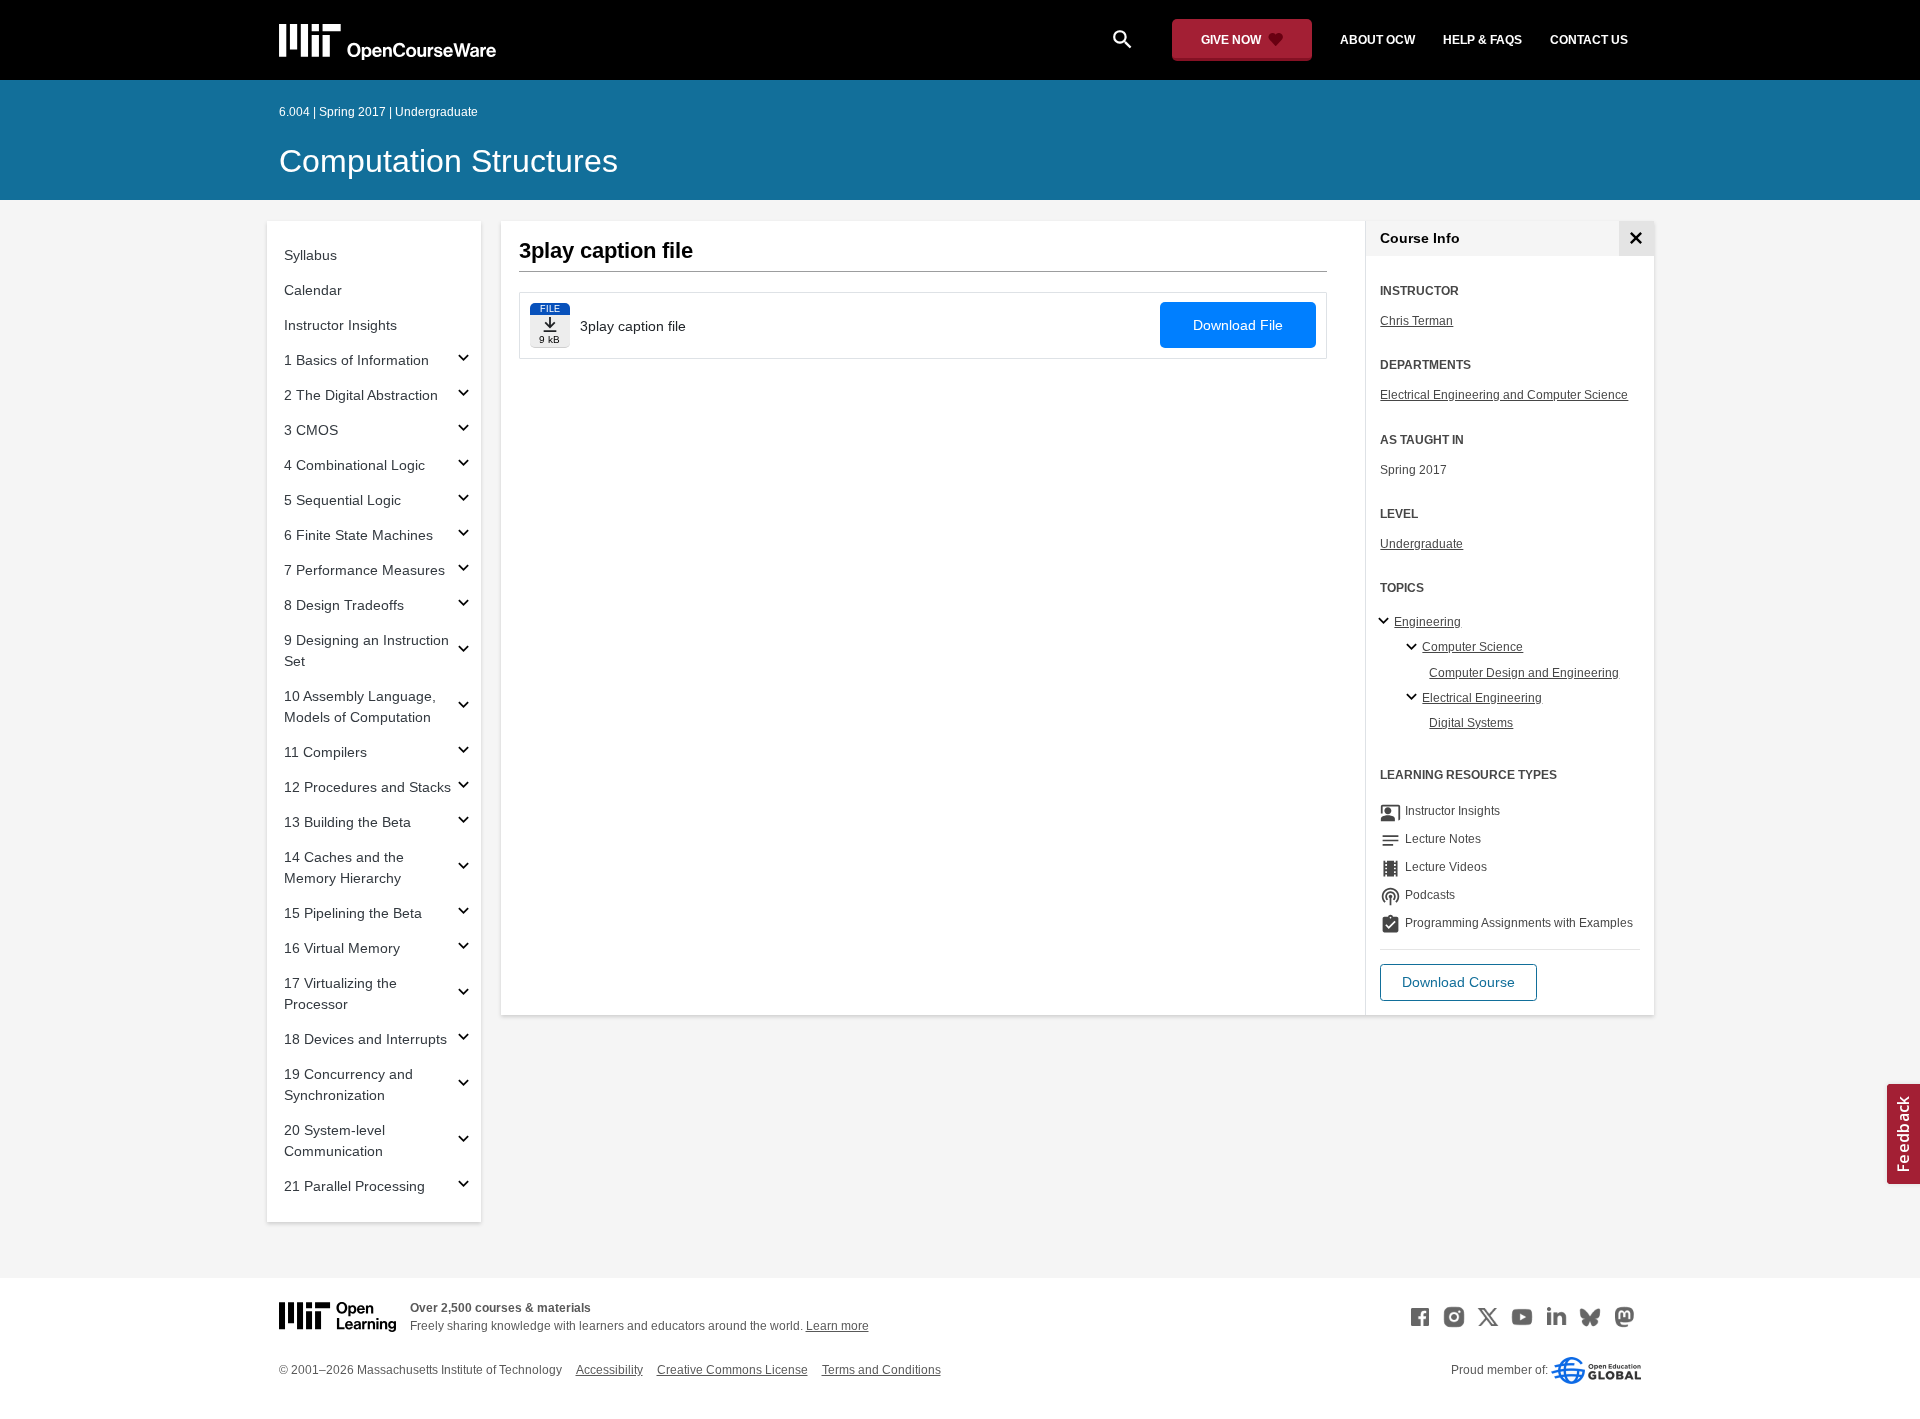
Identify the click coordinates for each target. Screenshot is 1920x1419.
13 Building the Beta (347, 822)
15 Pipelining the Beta (353, 913)
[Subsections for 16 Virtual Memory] (463, 948)
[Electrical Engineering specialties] (1414, 698)
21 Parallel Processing (354, 1186)
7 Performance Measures (364, 570)
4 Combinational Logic (354, 465)
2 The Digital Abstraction (361, 395)
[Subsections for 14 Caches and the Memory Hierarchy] (463, 868)
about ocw (1377, 40)
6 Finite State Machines (358, 535)
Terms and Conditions (881, 1370)
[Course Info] (1636, 238)
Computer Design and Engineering (1524, 673)
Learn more (837, 1326)
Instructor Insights (340, 325)
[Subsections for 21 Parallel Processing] (463, 1186)
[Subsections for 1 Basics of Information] (463, 360)
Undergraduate (1421, 544)
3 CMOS (311, 430)
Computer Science (1472, 647)
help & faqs (1482, 40)
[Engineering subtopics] (1386, 622)
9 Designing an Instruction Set (366, 650)
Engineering (1427, 622)
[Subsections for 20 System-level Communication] (463, 1141)
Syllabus (310, 255)
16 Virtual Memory (342, 948)
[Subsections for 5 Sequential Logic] (463, 500)
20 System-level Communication (334, 1140)
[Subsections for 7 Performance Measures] (463, 570)
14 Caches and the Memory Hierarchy (344, 867)
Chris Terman (1416, 321)
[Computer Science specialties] (1414, 648)
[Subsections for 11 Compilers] (463, 752)
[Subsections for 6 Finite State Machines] (463, 535)
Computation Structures (448, 161)
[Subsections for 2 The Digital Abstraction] (463, 395)
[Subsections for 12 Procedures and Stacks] (463, 787)
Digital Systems (1471, 723)
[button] (1458, 982)
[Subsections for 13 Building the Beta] (463, 822)
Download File (1238, 325)
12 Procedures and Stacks (367, 787)
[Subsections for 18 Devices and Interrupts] (463, 1039)
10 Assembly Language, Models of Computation (360, 706)
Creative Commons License (732, 1370)
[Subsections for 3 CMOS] (463, 430)
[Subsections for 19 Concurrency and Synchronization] (463, 1085)
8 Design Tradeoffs (344, 605)
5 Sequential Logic (342, 500)
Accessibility (609, 1370)
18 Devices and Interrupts (365, 1039)
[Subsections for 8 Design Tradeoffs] (463, 605)
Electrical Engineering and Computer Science (1504, 395)
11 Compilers (325, 752)
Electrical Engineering (1482, 698)
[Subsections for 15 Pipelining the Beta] (463, 913)
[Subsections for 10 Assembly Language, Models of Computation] (463, 707)
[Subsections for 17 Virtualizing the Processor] (463, 994)
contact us (1589, 40)
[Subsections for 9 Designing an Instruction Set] (463, 651)
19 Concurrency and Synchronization (348, 1084)
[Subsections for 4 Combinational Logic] (463, 465)
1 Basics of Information (356, 360)
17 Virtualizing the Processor (340, 993)
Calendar (313, 290)
